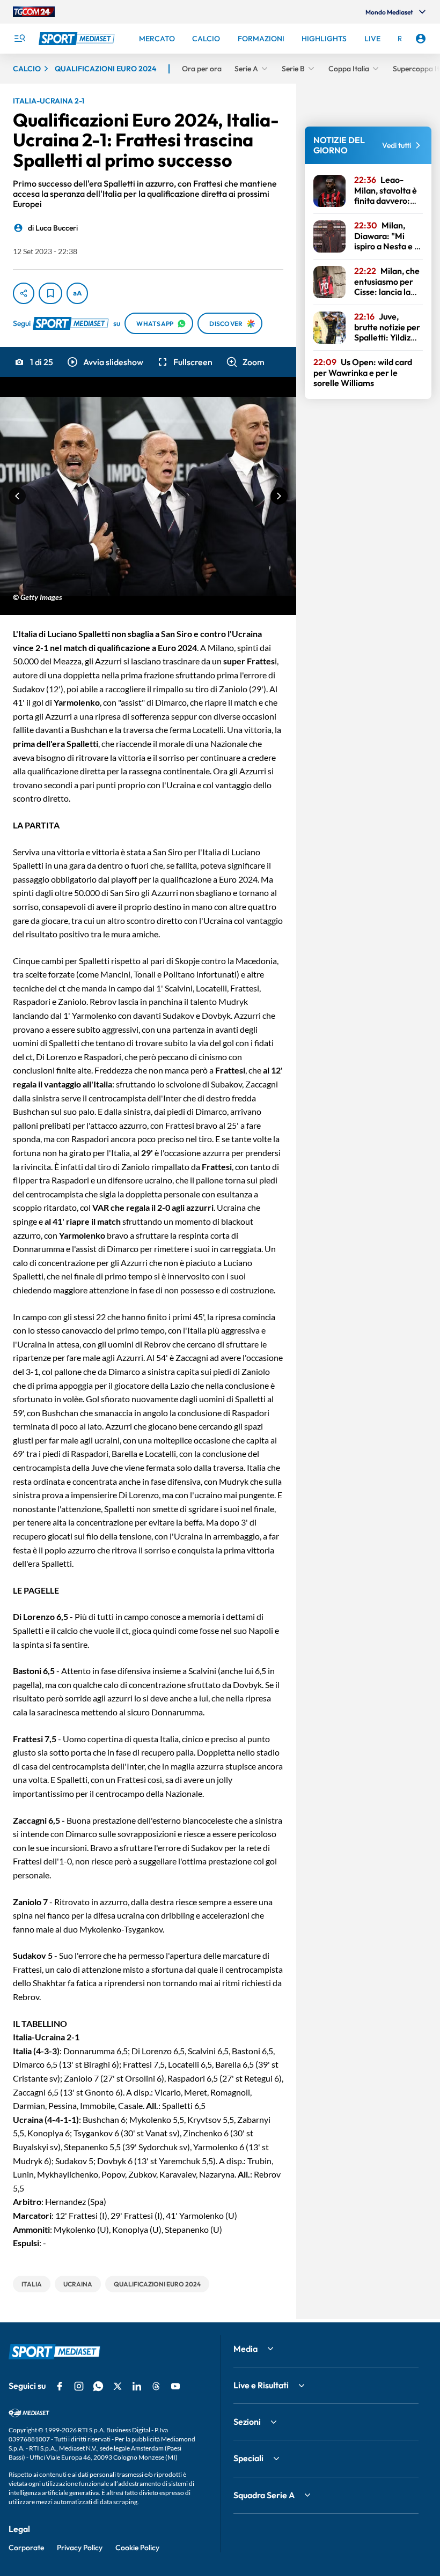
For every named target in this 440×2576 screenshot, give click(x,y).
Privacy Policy (80, 2548)
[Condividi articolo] (24, 293)
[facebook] (60, 2386)
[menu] (19, 39)
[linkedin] (137, 2386)
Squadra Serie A (264, 2495)
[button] (105, 362)
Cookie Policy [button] (137, 2548)
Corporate (26, 2548)
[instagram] (79, 2386)
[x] (118, 2386)
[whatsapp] (98, 2386)
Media (245, 2349)
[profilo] (421, 39)
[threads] (156, 2386)
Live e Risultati (261, 2385)
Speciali (248, 2458)
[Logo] (78, 39)
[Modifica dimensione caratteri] (77, 293)
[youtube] (175, 2386)
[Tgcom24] (34, 12)
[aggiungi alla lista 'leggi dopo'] (50, 293)
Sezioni (247, 2422)
